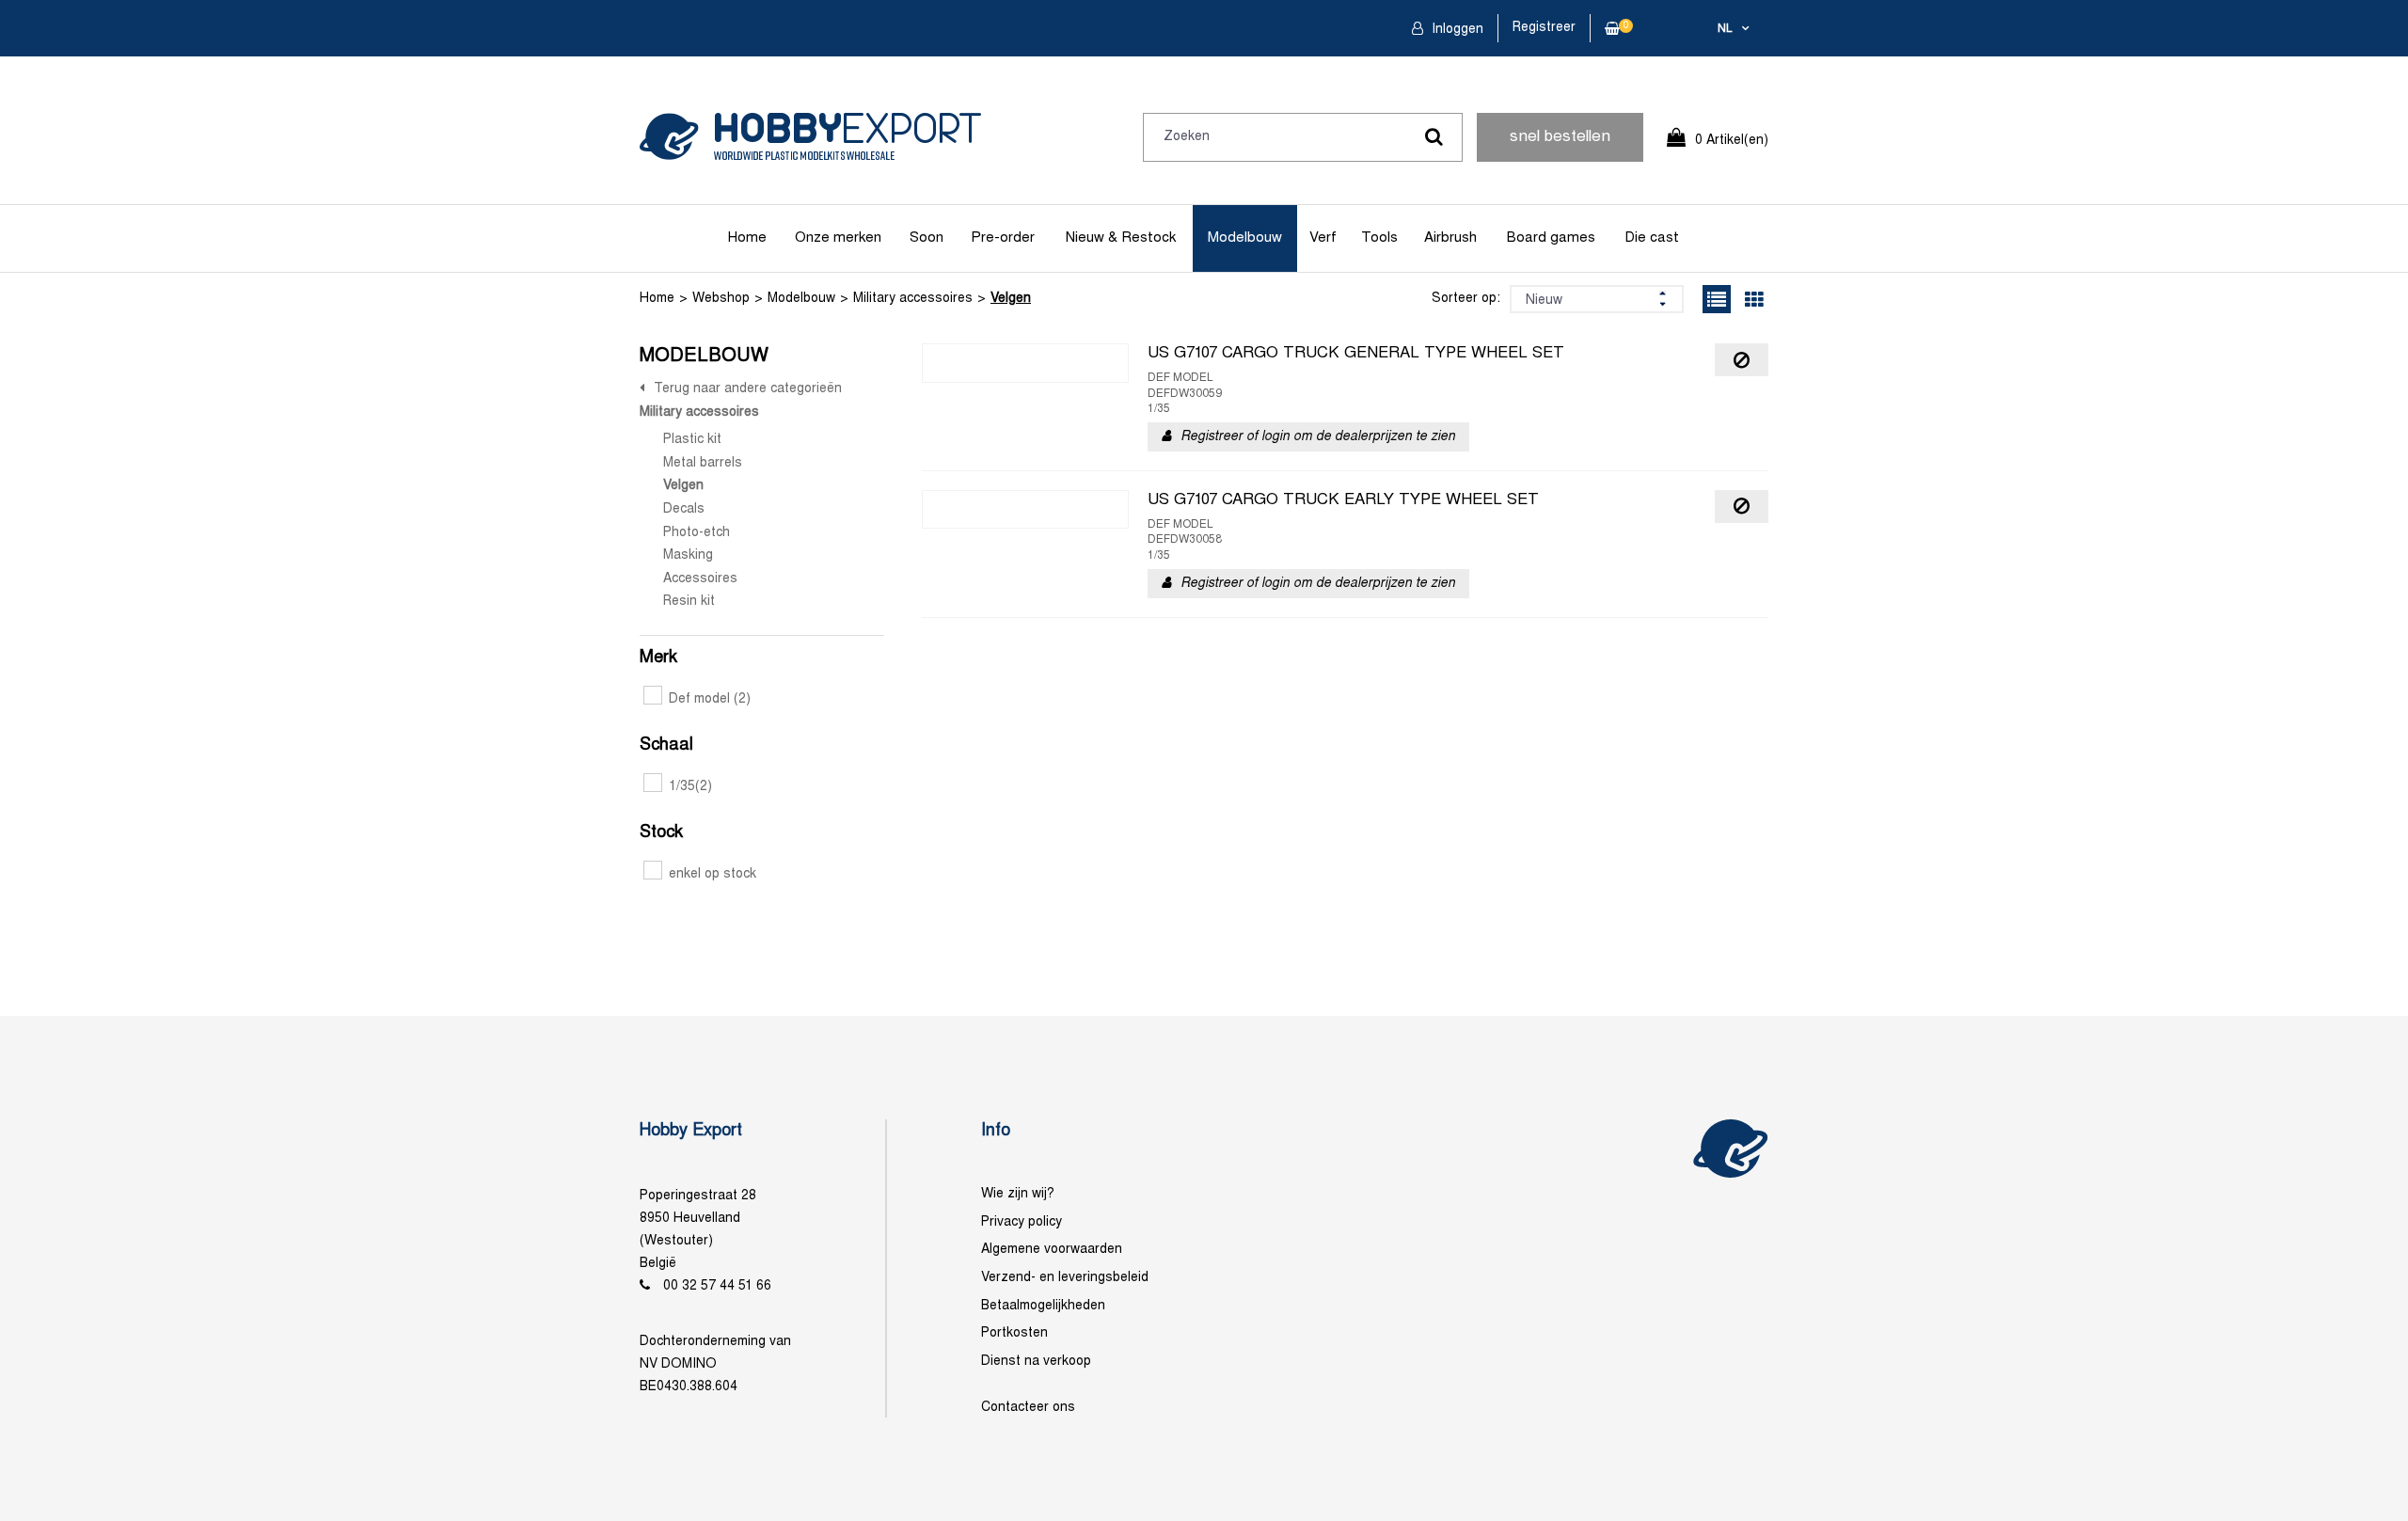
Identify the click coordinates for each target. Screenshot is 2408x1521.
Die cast (1652, 238)
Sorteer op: (1466, 299)
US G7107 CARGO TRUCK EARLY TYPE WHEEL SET (1343, 500)
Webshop (721, 299)
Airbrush (1450, 238)
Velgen (1011, 299)
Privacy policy (1022, 1222)
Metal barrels (703, 463)
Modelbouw (1245, 238)
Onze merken (838, 238)
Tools (1379, 238)
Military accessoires (913, 299)
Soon (927, 238)
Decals (684, 509)
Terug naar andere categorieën (748, 389)
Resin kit (689, 602)
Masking (688, 555)
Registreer (1544, 28)
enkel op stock (713, 874)
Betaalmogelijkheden (1043, 1306)
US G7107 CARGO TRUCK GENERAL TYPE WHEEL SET (1356, 354)
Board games (1551, 238)
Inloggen (1456, 30)
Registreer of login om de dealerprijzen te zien (1318, 437)
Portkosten (1014, 1333)
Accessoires (700, 579)
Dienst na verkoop (1036, 1362)
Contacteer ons (1028, 1408)
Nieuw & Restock (1121, 238)
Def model (710, 699)
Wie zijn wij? (1018, 1194)
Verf (1323, 238)
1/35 (690, 787)
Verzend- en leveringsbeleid (1065, 1278)
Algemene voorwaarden (1052, 1250)
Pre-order (1003, 238)
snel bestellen (1560, 137)
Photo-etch (697, 533)
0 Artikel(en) (1732, 141)
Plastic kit (692, 440)
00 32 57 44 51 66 (717, 1286)
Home (747, 238)
